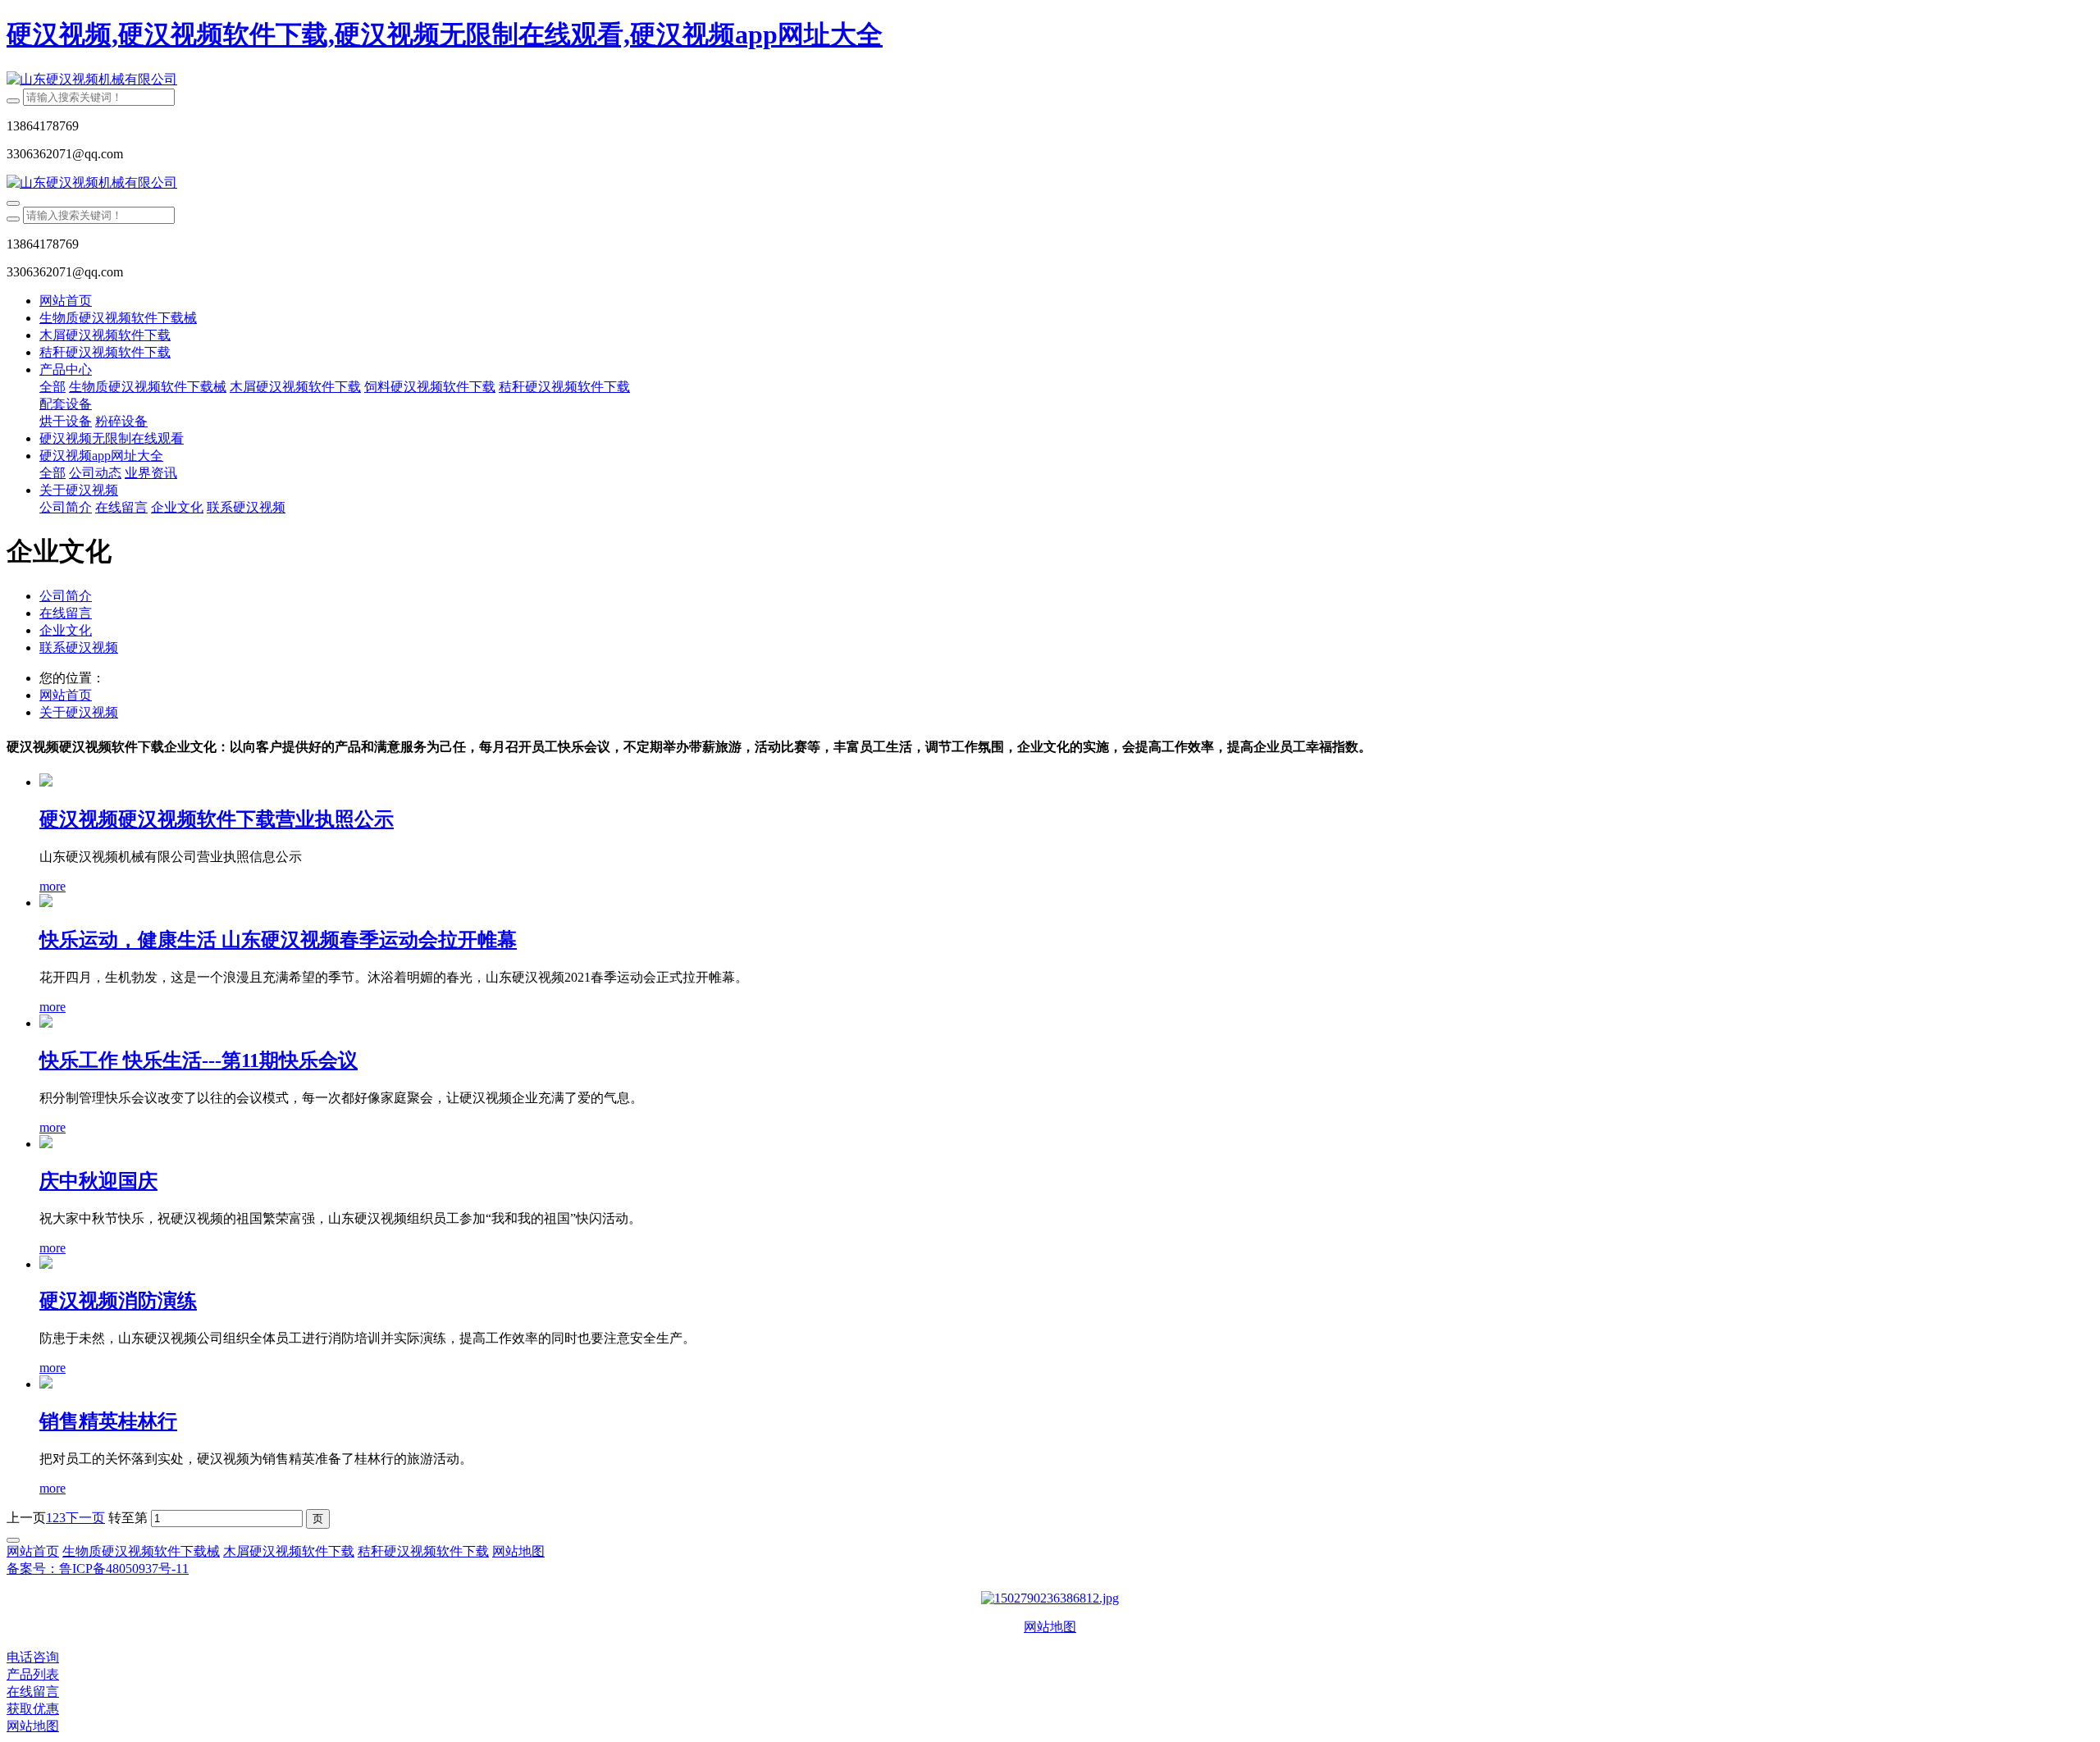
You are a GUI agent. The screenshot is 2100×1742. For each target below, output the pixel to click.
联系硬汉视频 (79, 648)
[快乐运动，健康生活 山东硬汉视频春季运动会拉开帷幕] (46, 903)
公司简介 (66, 596)
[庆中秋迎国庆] (46, 1144)
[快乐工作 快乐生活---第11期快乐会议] (46, 1023)
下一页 (85, 1518)
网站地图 (1050, 1627)
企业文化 (66, 630)
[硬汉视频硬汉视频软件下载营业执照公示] (46, 782)
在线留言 (66, 613)
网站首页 (66, 301)
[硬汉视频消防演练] (46, 1264)
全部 (52, 387)
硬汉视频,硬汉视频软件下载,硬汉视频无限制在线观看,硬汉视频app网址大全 (445, 34)
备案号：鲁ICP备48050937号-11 (98, 1569)
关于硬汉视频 (79, 712)
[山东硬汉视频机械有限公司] (1050, 80)
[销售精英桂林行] (46, 1384)
